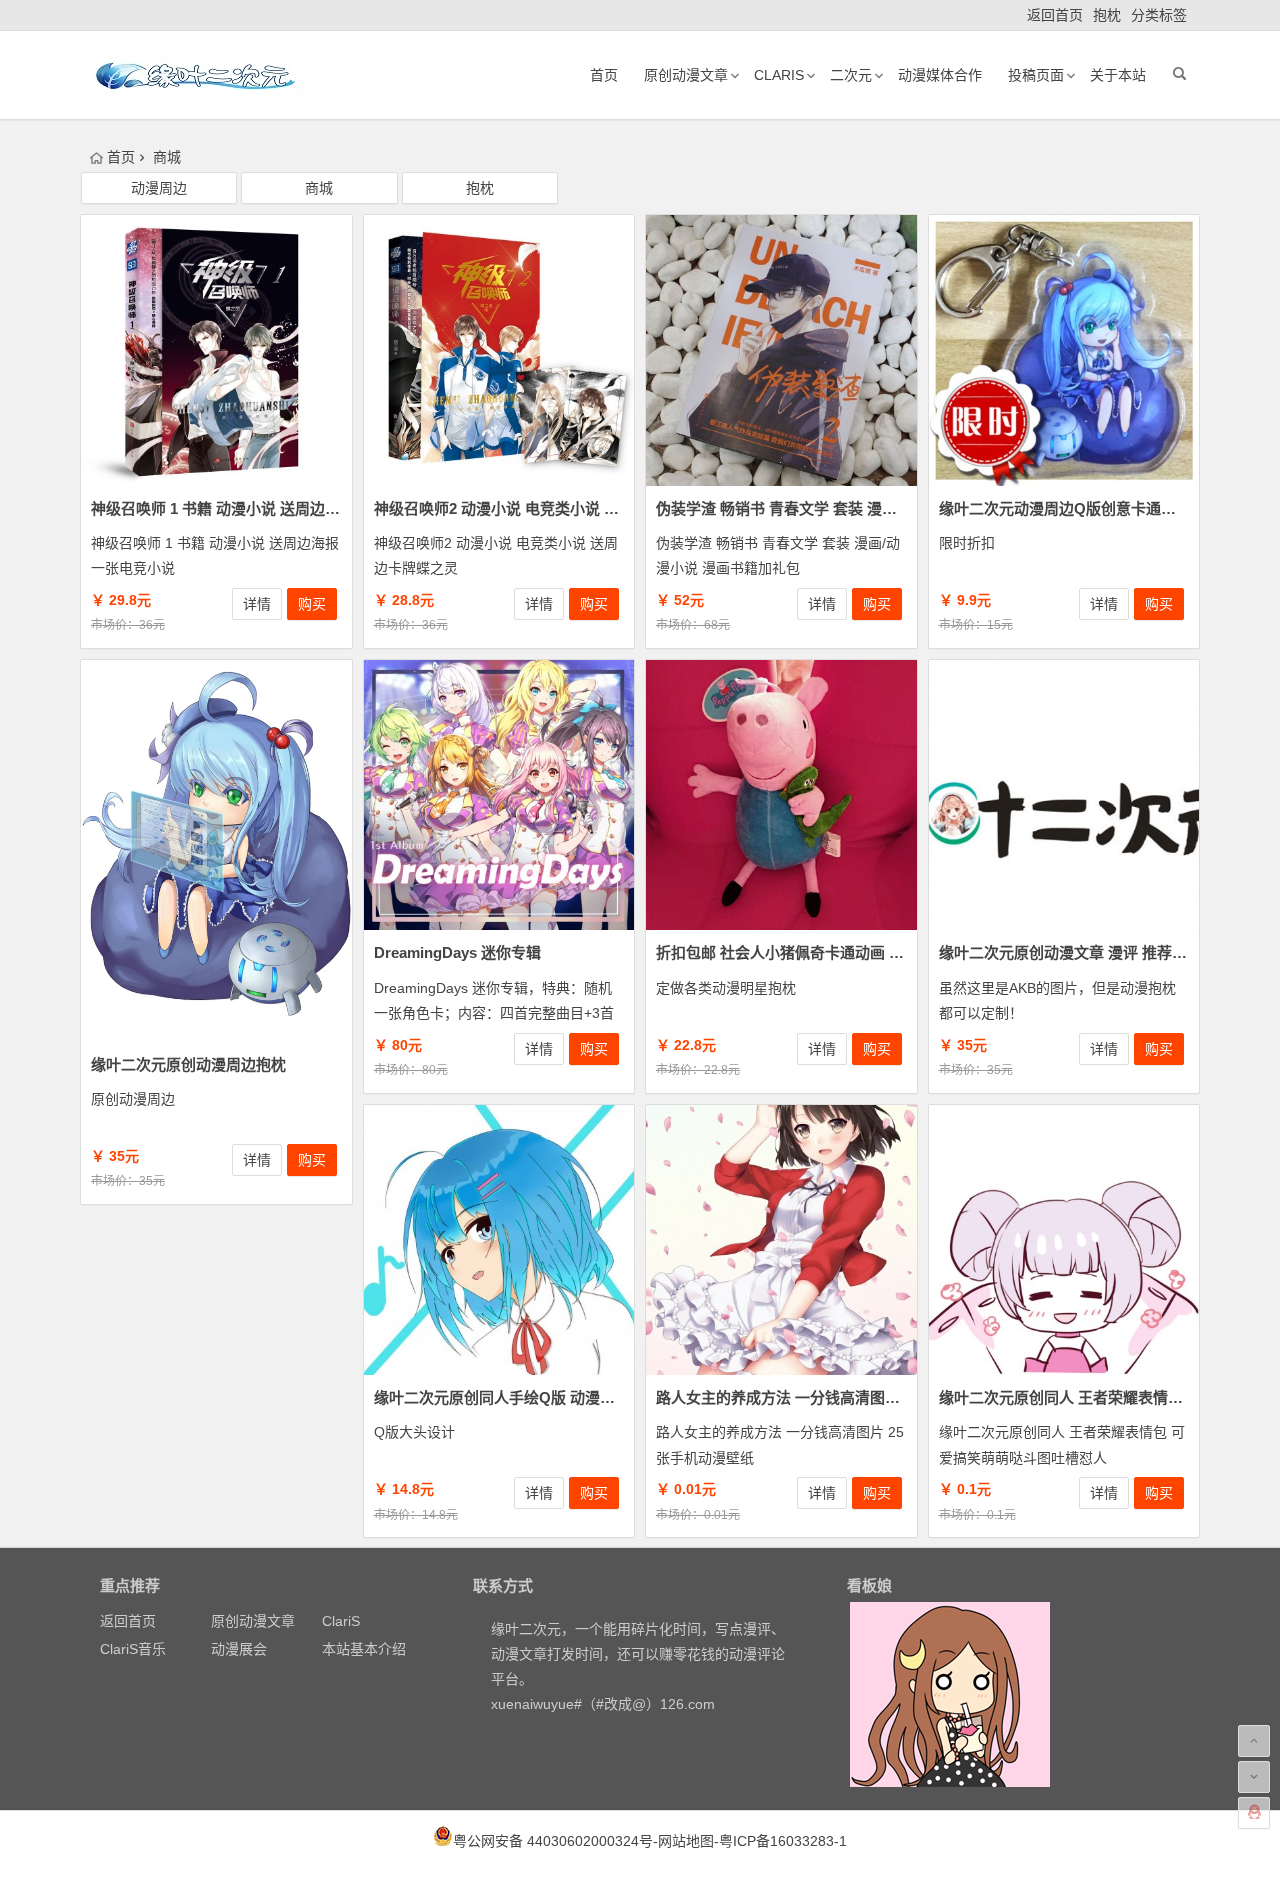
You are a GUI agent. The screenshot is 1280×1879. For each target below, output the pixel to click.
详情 (257, 604)
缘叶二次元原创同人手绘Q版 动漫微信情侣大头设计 (547, 1397)
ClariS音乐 (133, 1649)
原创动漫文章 (686, 75)
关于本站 (1118, 75)
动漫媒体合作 (940, 75)
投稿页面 (1036, 75)
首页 (604, 75)
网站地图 (686, 1841)
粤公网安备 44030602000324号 (553, 1841)
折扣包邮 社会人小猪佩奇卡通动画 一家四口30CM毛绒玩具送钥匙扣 (882, 952)
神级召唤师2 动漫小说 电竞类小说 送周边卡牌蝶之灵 (549, 508)
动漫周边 (159, 188)
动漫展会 (239, 1649)
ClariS (779, 75)
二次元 (851, 75)
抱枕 (1107, 15)
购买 (312, 604)
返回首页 (1055, 15)
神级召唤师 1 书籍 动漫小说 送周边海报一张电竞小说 (268, 508)
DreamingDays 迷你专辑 (457, 952)
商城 (319, 188)
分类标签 (1159, 15)
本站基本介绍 (364, 1649)
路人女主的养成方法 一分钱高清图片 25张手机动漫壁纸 (840, 1397)
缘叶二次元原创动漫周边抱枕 (188, 1064)
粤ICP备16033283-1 (783, 1841)
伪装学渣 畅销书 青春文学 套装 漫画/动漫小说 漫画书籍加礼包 (863, 508)
